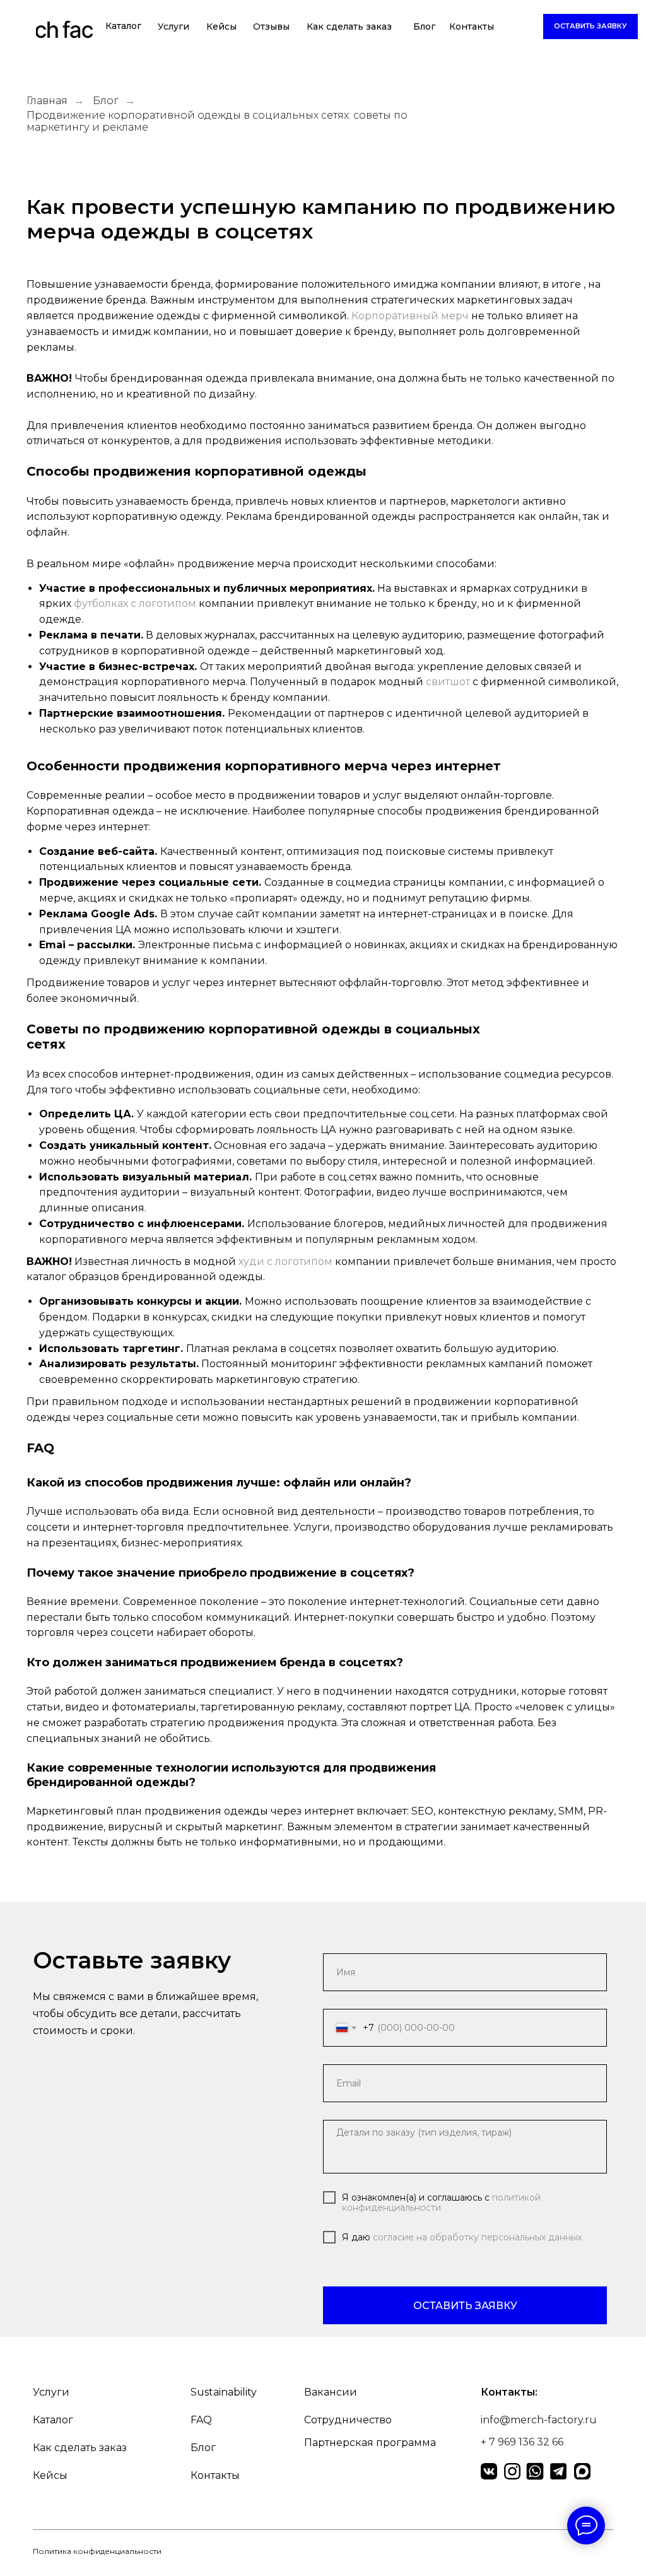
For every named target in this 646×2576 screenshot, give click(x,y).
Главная (47, 101)
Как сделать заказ (349, 26)
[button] (590, 26)
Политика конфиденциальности (97, 2551)
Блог (424, 26)
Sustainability (224, 2392)
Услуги (173, 26)
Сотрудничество (348, 2420)
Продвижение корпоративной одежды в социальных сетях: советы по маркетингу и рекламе (217, 121)
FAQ (201, 2420)
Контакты (472, 26)
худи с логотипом (285, 1262)
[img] (65, 32)
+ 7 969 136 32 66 (522, 2442)
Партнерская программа (370, 2443)
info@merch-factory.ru (539, 2420)
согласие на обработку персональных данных (477, 2237)
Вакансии (331, 2392)
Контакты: (509, 2392)
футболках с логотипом (135, 603)
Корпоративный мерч (410, 316)
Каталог (123, 26)
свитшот (448, 682)
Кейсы (221, 26)
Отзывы (271, 26)
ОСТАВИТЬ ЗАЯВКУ (465, 2306)
